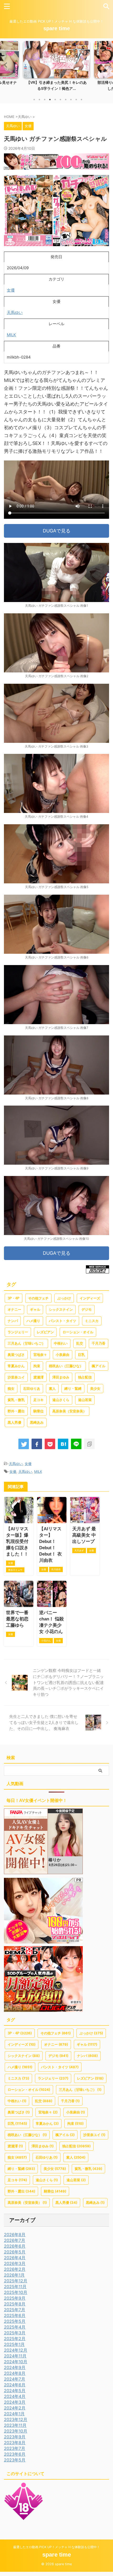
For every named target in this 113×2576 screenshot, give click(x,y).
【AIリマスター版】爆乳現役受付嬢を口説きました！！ (17, 1541)
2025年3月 (15, 2333)
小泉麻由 (63, 1355)
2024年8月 (15, 2373)
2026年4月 (15, 2258)
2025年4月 (15, 2327)
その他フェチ (38, 1298)
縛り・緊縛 (73, 1389)
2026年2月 (15, 2269)
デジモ (87, 1310)
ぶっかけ (64, 1298)
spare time (57, 28)
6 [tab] (60, 100)
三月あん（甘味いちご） (26, 1343)
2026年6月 (15, 2246)
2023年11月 (15, 2425)
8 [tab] (71, 100)
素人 (52, 1389)
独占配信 (85, 1377)
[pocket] (50, 1444)
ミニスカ (92, 1321)
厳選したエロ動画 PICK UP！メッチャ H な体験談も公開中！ (56, 2547)
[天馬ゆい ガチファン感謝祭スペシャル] (63, 1444)
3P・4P (14, 1298)
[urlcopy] (89, 1444)
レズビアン (45, 1332)
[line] (76, 1444)
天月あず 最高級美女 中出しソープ (84, 1535)
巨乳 (81, 1355)
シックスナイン (61, 1310)
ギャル (35, 1310)
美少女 (95, 1389)
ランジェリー (18, 1332)
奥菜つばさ (16, 1355)
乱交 (80, 1343)
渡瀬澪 (38, 1377)
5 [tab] (55, 100)
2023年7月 (15, 2448)
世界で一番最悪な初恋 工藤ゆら (17, 1619)
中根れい (61, 1343)
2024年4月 (15, 2396)
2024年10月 (16, 2362)
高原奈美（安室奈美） (69, 1411)
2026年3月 (15, 2263)
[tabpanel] (56, 68)
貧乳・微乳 (16, 1400)
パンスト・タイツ (63, 1321)
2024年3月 (15, 2402)
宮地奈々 (40, 1355)
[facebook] (37, 1444)
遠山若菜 (85, 1400)
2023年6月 (15, 2454)
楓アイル (99, 1366)
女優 (11, 290)
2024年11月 (15, 2356)
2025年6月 (15, 2315)
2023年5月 (15, 2460)
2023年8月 (15, 2443)
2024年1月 (14, 2414)
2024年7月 (15, 2379)
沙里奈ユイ (16, 1377)
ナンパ (13, 1321)
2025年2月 (15, 2339)
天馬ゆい (15, 312)
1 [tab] (34, 100)
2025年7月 (15, 2310)
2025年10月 (16, 2292)
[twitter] (24, 1444)
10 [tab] (81, 100)
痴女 (11, 1389)
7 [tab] (66, 100)
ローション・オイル (78, 1332)
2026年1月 (14, 2275)
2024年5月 (15, 2391)
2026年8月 (15, 2235)
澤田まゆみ (61, 1377)
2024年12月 (16, 2350)
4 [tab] (50, 100)
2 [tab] (39, 100)
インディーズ (90, 1298)
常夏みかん (16, 1366)
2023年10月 (16, 2431)
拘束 (37, 1366)
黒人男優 (14, 1422)
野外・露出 (16, 1411)
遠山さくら (61, 1400)
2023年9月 (15, 2437)
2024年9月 (15, 2367)
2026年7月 (15, 2240)
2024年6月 (15, 2385)
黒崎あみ (37, 1422)
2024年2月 (15, 2408)
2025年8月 (15, 2304)
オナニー (14, 1310)
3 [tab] (45, 100)
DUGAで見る (57, 531)
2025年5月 (15, 2321)
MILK (11, 335)
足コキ (38, 1400)
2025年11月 (15, 2287)
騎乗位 (38, 1411)
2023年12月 (16, 2419)
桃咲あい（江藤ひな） (66, 1366)
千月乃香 (99, 1343)
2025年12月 (16, 2281)
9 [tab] (76, 100)
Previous (5, 65)
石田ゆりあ (32, 1389)
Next (108, 65)
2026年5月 (15, 2252)
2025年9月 (15, 2298)
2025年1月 (14, 2344)
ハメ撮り (33, 1321)
